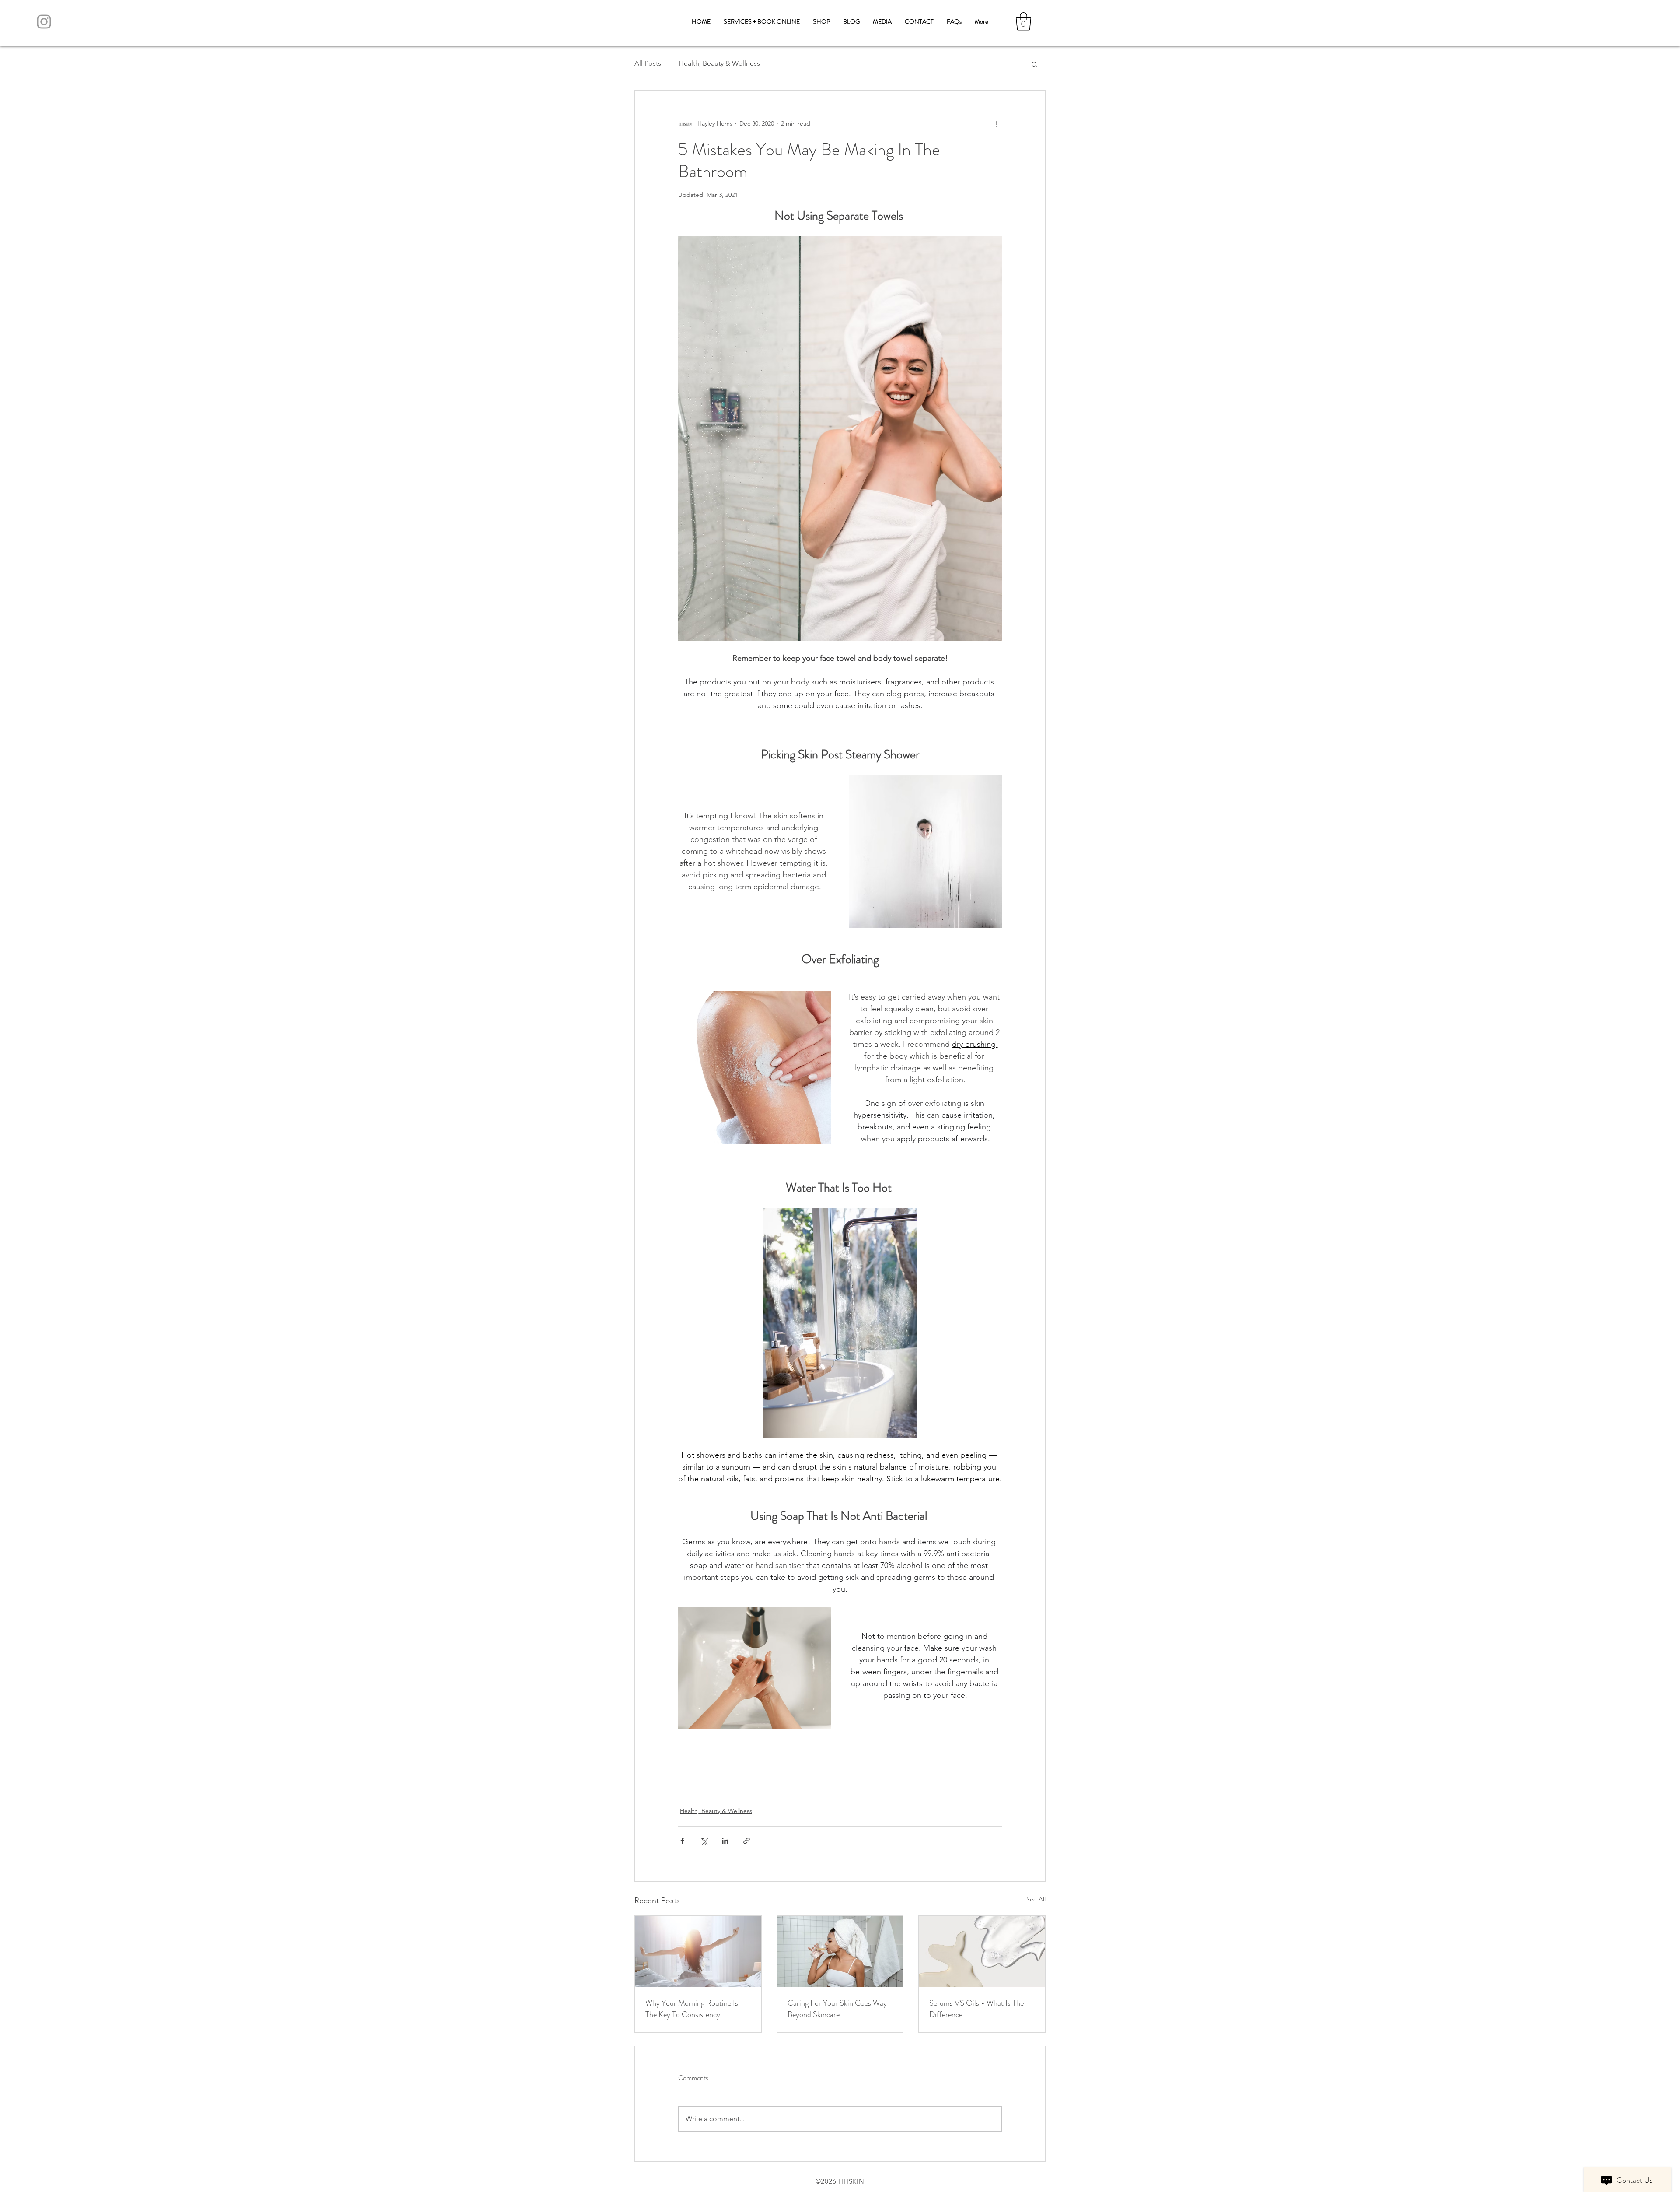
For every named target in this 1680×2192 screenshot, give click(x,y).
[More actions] (997, 124)
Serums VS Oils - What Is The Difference (976, 2009)
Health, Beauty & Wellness (719, 63)
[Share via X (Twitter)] (704, 1841)
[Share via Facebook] (682, 1841)
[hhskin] (44, 22)
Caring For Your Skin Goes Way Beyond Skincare (837, 2009)
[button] (1024, 21)
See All (1036, 1899)
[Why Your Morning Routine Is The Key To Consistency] (698, 1951)
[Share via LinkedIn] (725, 1841)
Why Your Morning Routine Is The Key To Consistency (692, 2009)
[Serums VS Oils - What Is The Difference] (982, 1951)
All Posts (648, 63)
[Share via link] (747, 1841)
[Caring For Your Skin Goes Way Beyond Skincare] (840, 1951)
